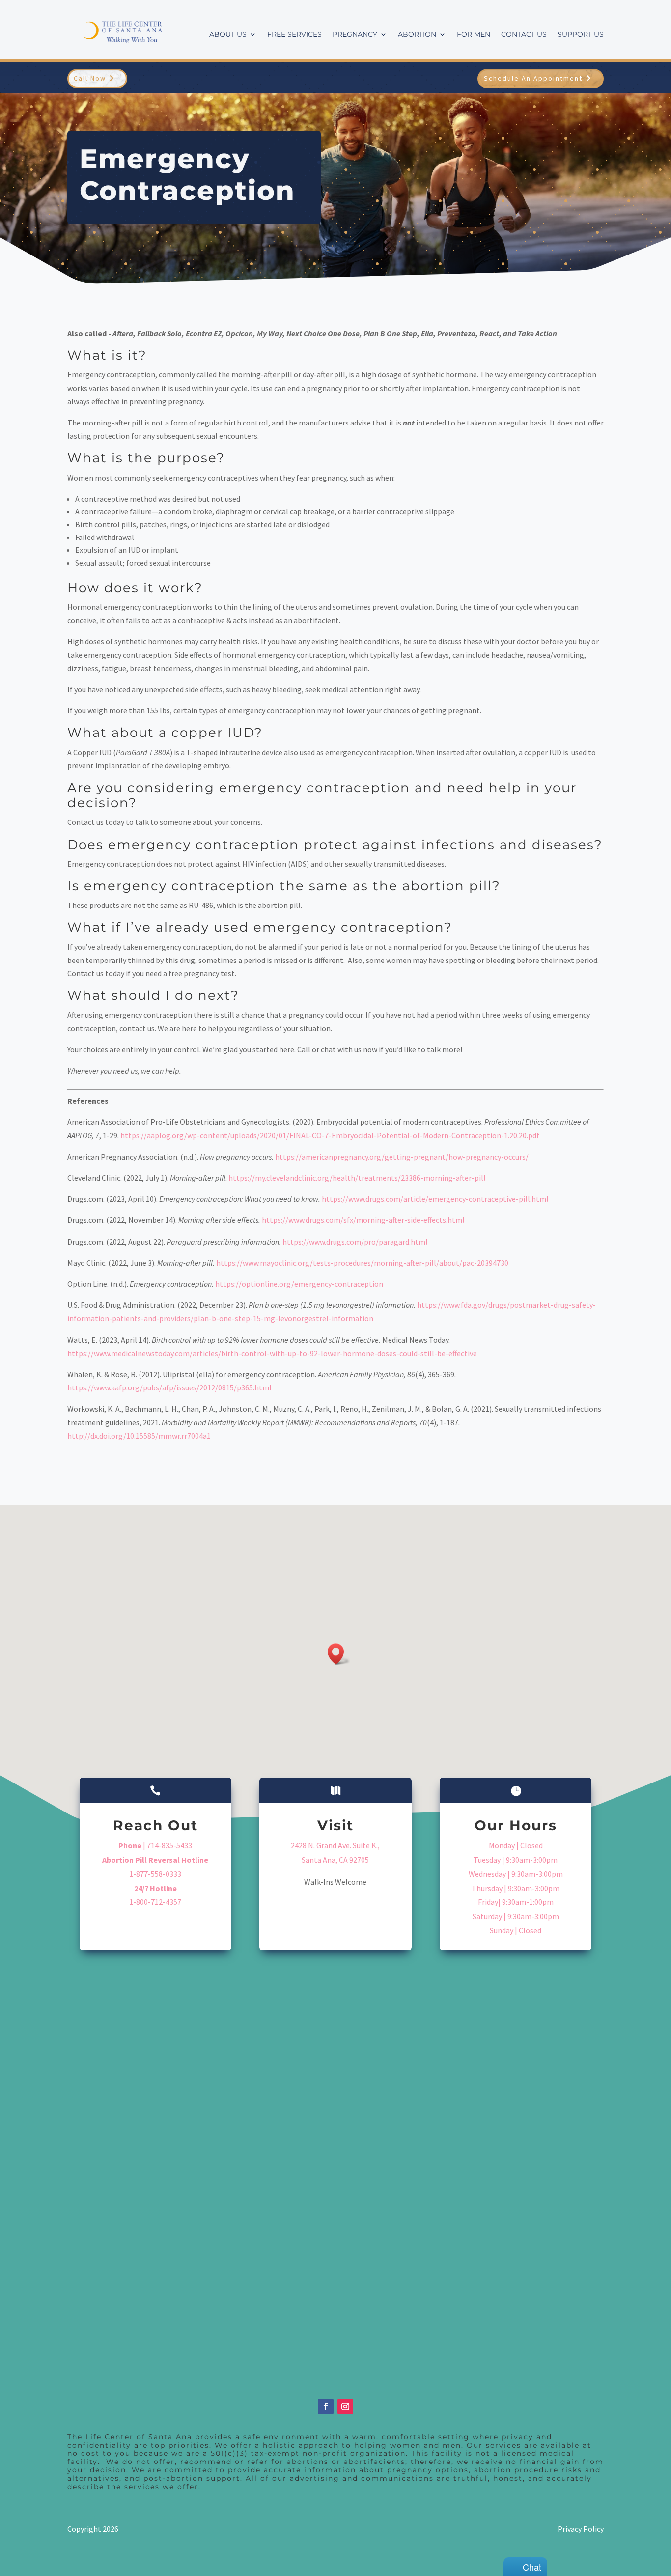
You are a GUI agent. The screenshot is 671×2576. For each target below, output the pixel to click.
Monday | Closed (516, 1845)
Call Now (90, 78)
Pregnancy (355, 35)
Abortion (417, 35)
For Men (474, 35)
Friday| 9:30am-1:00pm (516, 1902)
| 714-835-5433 (155, 1845)
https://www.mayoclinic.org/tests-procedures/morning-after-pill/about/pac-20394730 (362, 1263)
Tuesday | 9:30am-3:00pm (516, 1860)
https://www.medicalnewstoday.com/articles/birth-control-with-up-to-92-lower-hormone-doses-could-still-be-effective (272, 1353)
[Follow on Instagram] (345, 2406)
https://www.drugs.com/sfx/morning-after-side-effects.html (363, 1220)
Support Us (581, 35)
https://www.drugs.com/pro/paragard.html (355, 1242)
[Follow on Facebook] (326, 2406)
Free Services (294, 35)
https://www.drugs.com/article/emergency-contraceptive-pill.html (435, 1199)
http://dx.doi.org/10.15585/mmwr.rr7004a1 (139, 1436)
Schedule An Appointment (533, 78)
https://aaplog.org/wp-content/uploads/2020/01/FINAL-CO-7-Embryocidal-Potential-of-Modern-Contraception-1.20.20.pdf (330, 1135)
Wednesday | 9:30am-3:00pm (516, 1874)
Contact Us (524, 35)
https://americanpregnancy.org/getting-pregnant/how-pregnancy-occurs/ (402, 1157)
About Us (228, 35)
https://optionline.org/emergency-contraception (299, 1284)
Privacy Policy (581, 2529)
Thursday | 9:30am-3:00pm (516, 1888)
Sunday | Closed (516, 1930)
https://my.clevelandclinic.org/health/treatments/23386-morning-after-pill (357, 1178)
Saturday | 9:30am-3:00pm (516, 1916)
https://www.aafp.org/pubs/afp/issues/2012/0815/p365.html (169, 1387)
